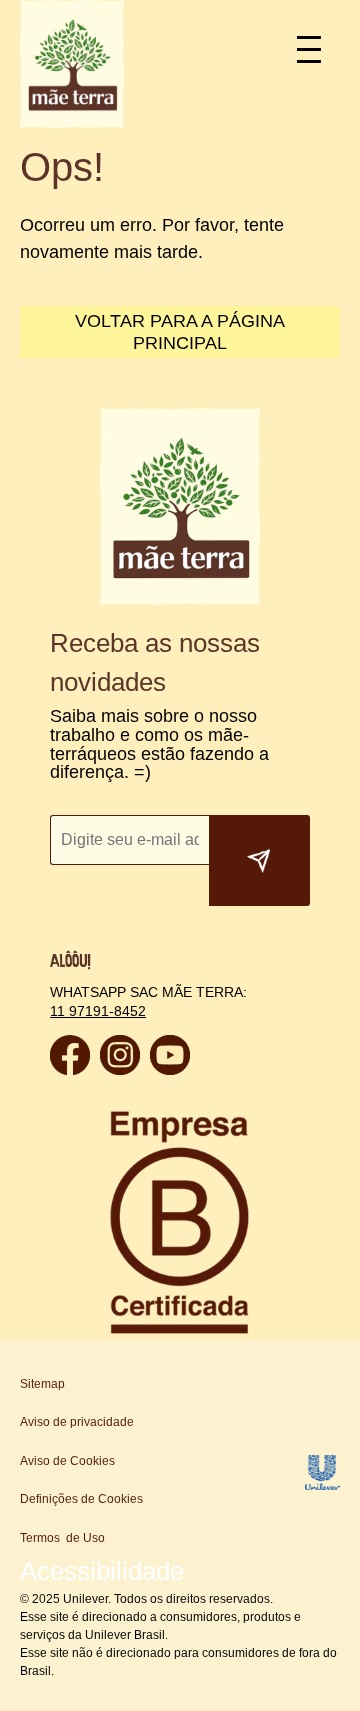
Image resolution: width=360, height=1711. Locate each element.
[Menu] (317, 48)
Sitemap (42, 1384)
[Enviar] (259, 861)
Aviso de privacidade (77, 1422)
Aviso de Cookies (67, 1461)
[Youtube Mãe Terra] (170, 1069)
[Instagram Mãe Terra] (120, 1069)
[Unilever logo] (322, 1484)
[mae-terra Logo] (72, 122)
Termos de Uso (62, 1538)
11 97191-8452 (95, 1010)
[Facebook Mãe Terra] (70, 1069)
